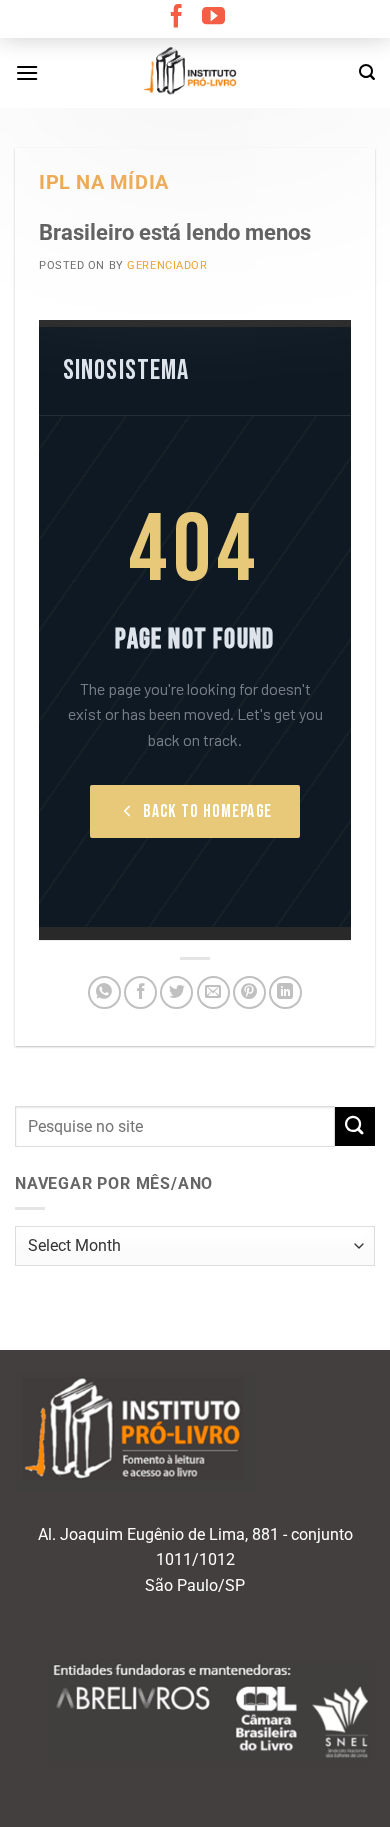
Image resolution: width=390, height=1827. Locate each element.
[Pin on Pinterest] (249, 992)
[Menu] (27, 72)
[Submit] (355, 1126)
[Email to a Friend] (213, 992)
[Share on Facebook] (140, 992)
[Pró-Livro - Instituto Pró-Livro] (195, 73)
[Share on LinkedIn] (285, 992)
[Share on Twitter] (176, 992)
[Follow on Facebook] (176, 18)
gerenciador (167, 265)
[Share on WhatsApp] (104, 992)
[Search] (367, 72)
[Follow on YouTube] (213, 18)
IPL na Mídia (104, 182)
